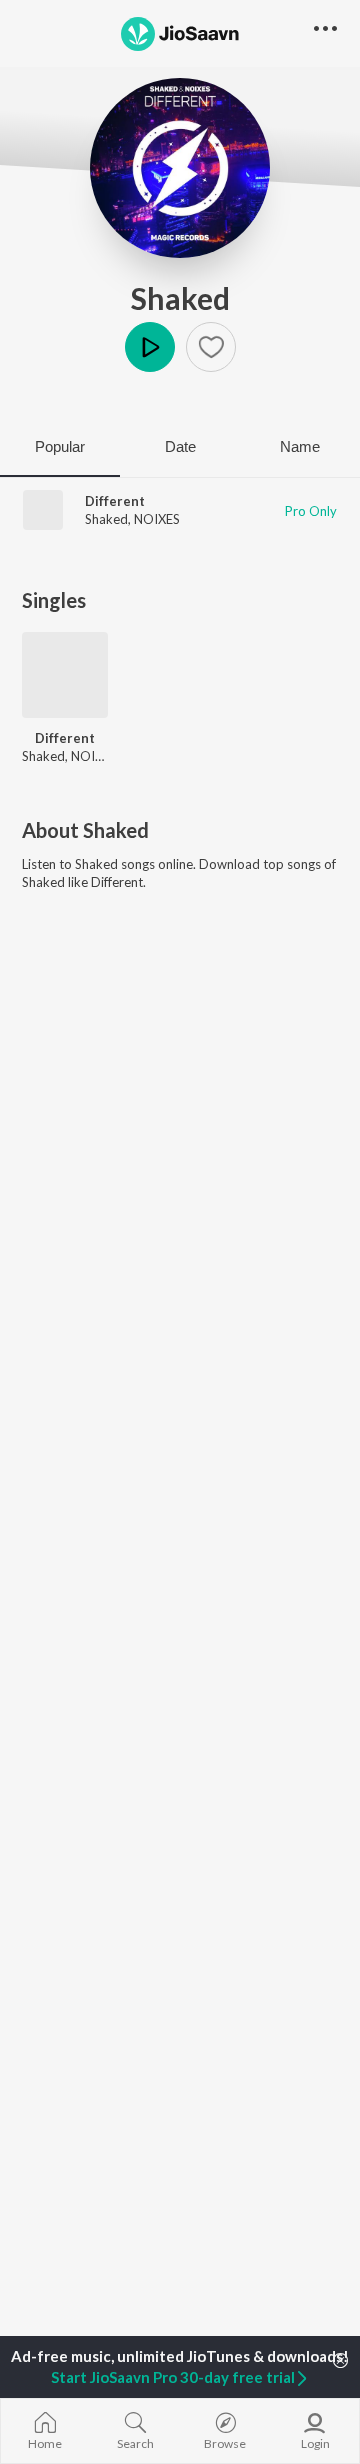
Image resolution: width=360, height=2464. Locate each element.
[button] (211, 347)
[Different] (65, 675)
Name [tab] (300, 446)
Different (115, 501)
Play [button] (150, 347)
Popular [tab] (60, 446)
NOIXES (157, 519)
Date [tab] (180, 446)
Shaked (180, 298)
